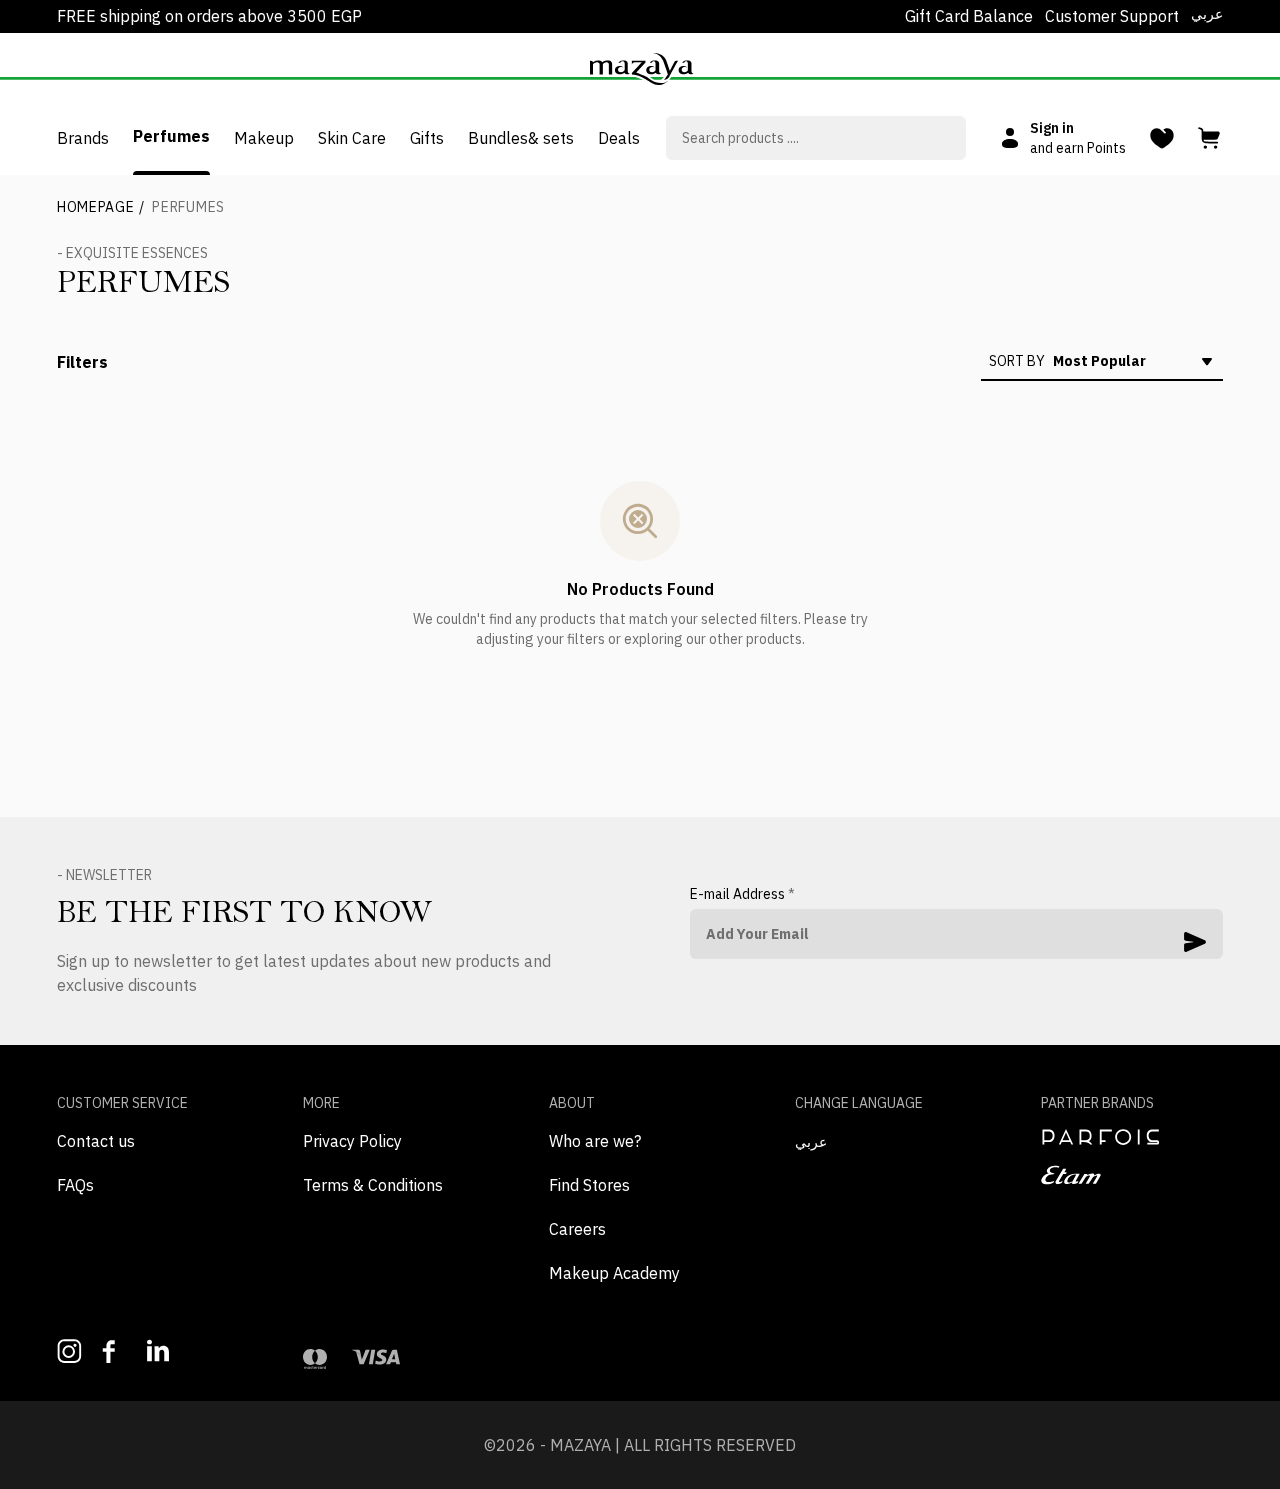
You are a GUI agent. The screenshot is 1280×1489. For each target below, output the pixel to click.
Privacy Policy (352, 1141)
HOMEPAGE (100, 207)
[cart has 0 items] (1210, 138)
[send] (1195, 942)
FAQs (75, 1185)
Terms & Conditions (373, 1185)
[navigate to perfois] (1132, 1137)
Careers (577, 1229)
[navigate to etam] (1132, 1175)
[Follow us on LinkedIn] (159, 1350)
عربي (1207, 14)
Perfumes (188, 207)
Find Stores (589, 1185)
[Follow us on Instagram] (69, 1351)
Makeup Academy (614, 1273)
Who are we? (595, 1141)
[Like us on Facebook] (114, 1351)
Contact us (96, 1141)
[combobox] (816, 138)
